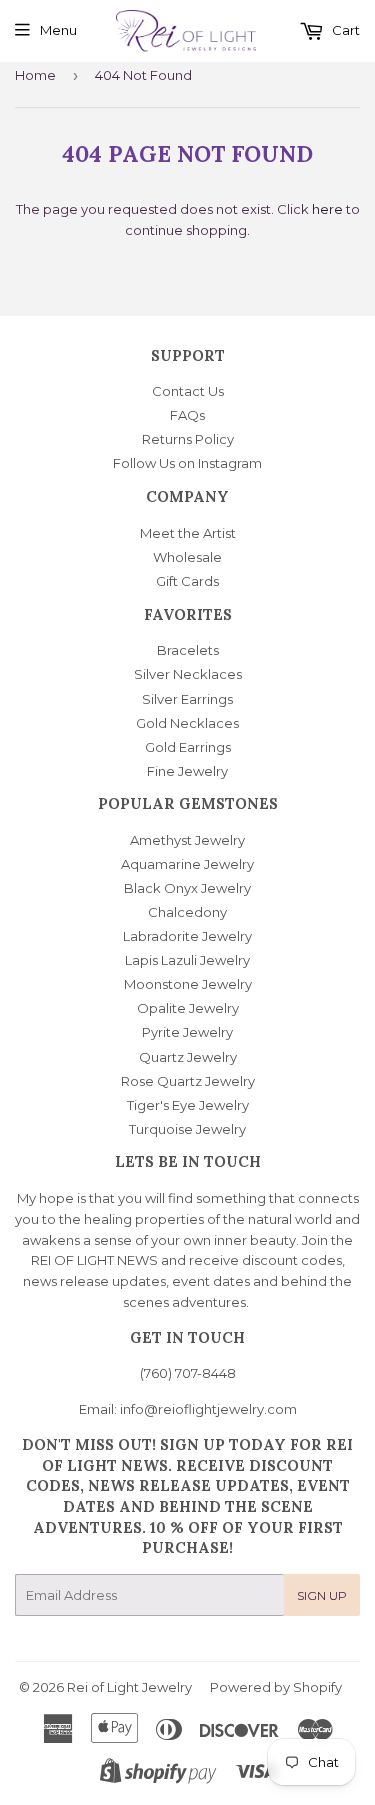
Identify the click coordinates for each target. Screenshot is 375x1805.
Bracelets (188, 650)
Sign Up (322, 1595)
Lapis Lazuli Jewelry (187, 960)
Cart (344, 30)
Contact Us (188, 391)
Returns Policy (188, 439)
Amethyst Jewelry (187, 840)
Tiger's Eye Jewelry (188, 1105)
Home (35, 75)
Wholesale (187, 557)
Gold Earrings (188, 747)
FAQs (187, 415)
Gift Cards (187, 581)
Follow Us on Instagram (187, 463)
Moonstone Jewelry (188, 984)
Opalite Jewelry (188, 1008)
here (327, 209)
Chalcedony (187, 912)
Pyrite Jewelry (187, 1032)
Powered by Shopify (276, 1687)
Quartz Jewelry (188, 1057)
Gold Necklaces (187, 723)
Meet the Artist (188, 533)
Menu (58, 30)
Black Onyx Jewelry (187, 888)
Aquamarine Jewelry (187, 864)
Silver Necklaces (188, 674)
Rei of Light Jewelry (129, 1687)
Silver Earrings (187, 699)
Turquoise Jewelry (187, 1129)
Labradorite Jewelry (187, 936)
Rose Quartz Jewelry (188, 1081)
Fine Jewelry (187, 771)
